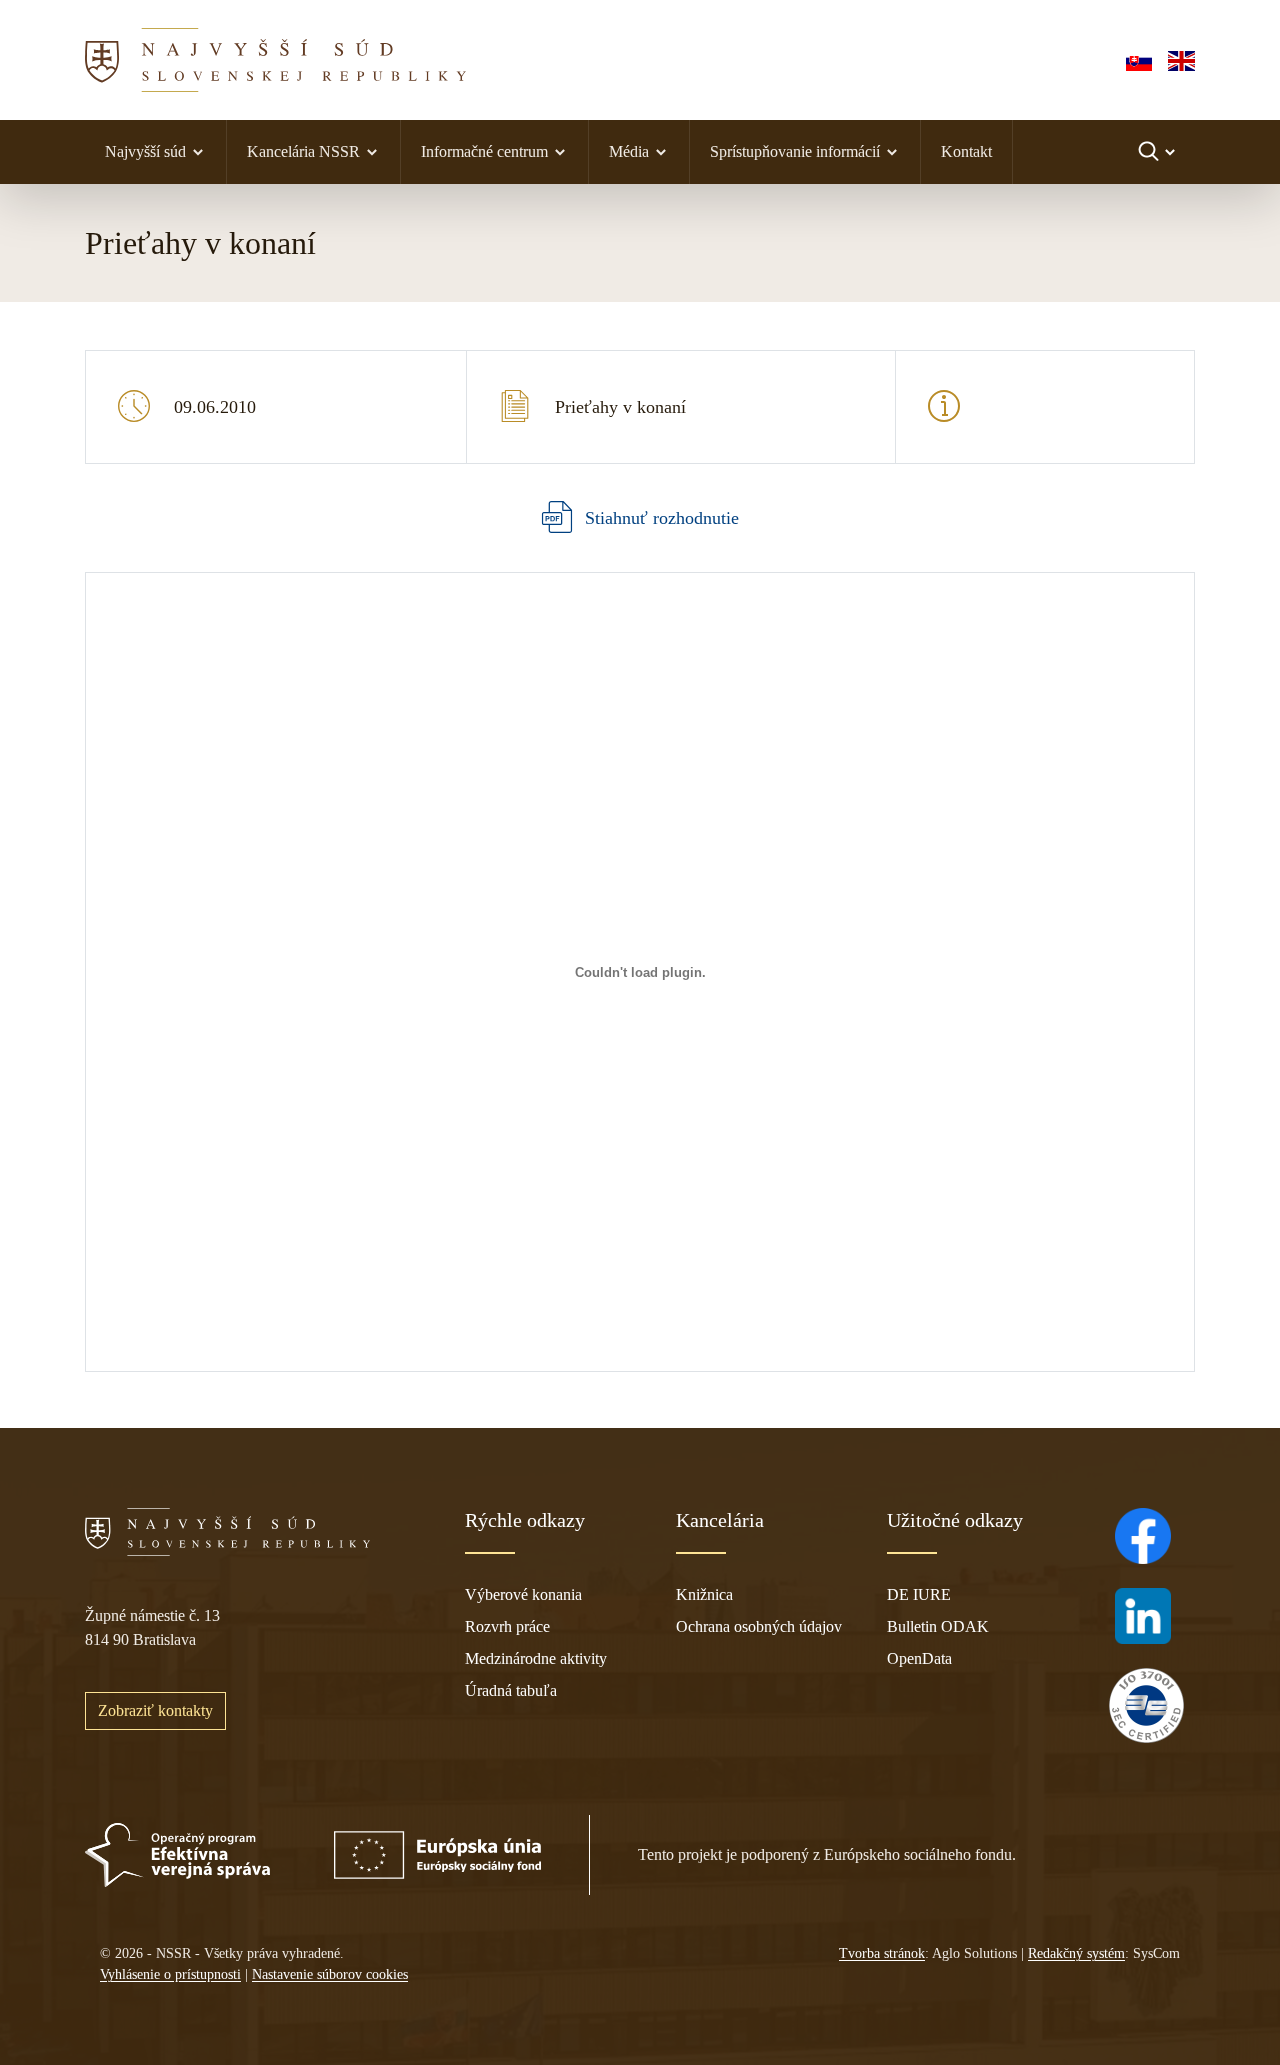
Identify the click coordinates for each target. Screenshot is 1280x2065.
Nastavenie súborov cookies (330, 1974)
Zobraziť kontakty (155, 1710)
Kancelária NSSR (303, 151)
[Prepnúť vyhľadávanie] (1158, 152)
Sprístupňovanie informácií (795, 151)
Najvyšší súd (145, 151)
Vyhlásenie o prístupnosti (170, 1974)
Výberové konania (523, 1594)
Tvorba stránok (882, 1953)
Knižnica (704, 1594)
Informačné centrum (484, 151)
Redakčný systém (1076, 1953)
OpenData (919, 1658)
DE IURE (919, 1594)
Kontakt (966, 151)
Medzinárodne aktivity (536, 1658)
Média (629, 151)
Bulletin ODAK (938, 1626)
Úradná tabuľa (511, 1690)
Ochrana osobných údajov (759, 1626)
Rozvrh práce (507, 1626)
